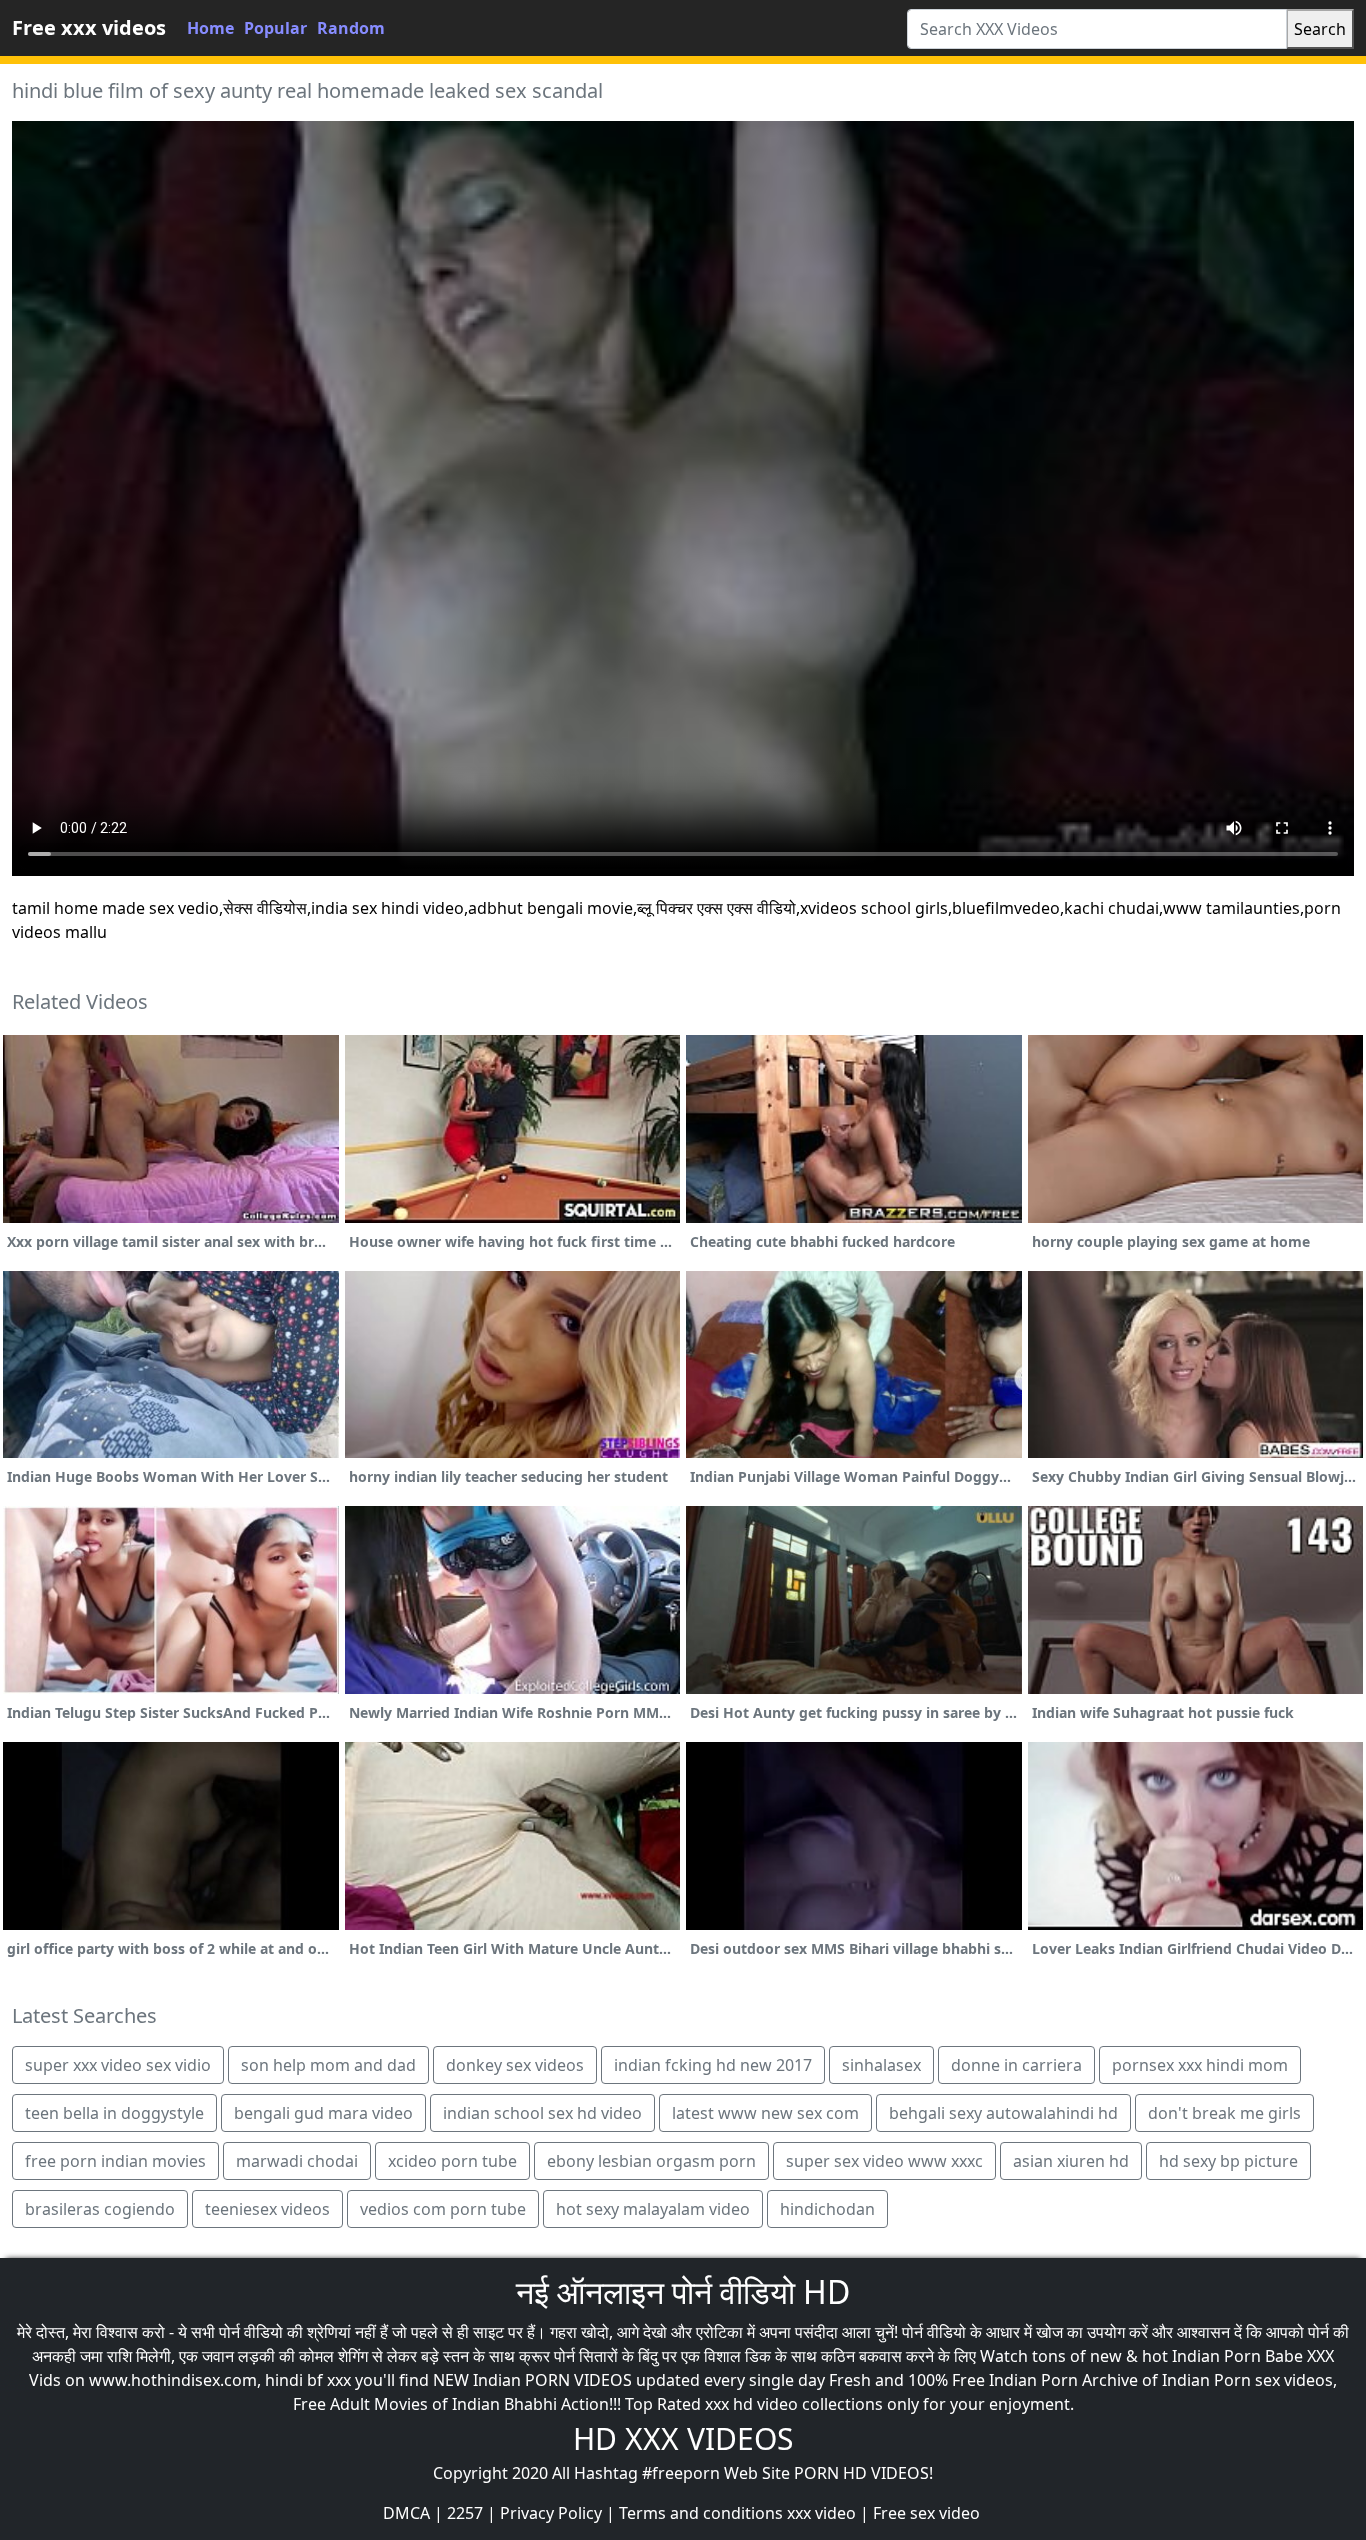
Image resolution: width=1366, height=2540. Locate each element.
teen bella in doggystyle (114, 2113)
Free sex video (926, 2513)
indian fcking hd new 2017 (713, 2065)
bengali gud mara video (323, 2113)
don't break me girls (1224, 2113)
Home (210, 28)
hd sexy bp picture (1228, 2161)
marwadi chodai (297, 2161)
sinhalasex (881, 2065)
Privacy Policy (551, 2513)
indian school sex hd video (542, 2113)
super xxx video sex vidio (118, 2065)
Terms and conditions (701, 2513)
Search (1320, 29)
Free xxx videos (89, 27)
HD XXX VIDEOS (683, 2438)
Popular (275, 28)
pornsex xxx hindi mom (1200, 2065)
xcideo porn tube (452, 2161)
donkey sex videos (515, 2065)
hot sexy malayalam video (653, 2209)
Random (351, 28)
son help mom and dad (328, 2065)
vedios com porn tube (443, 2209)
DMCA (406, 2513)
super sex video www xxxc (884, 2161)
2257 (465, 2513)
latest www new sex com (765, 2113)
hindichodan (827, 2209)
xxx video (821, 2513)
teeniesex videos (267, 2209)
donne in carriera (1016, 2065)
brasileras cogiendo (100, 2209)
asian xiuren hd (1071, 2161)
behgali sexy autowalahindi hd (1003, 2113)
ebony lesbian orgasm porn (651, 2161)
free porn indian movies (115, 2161)
